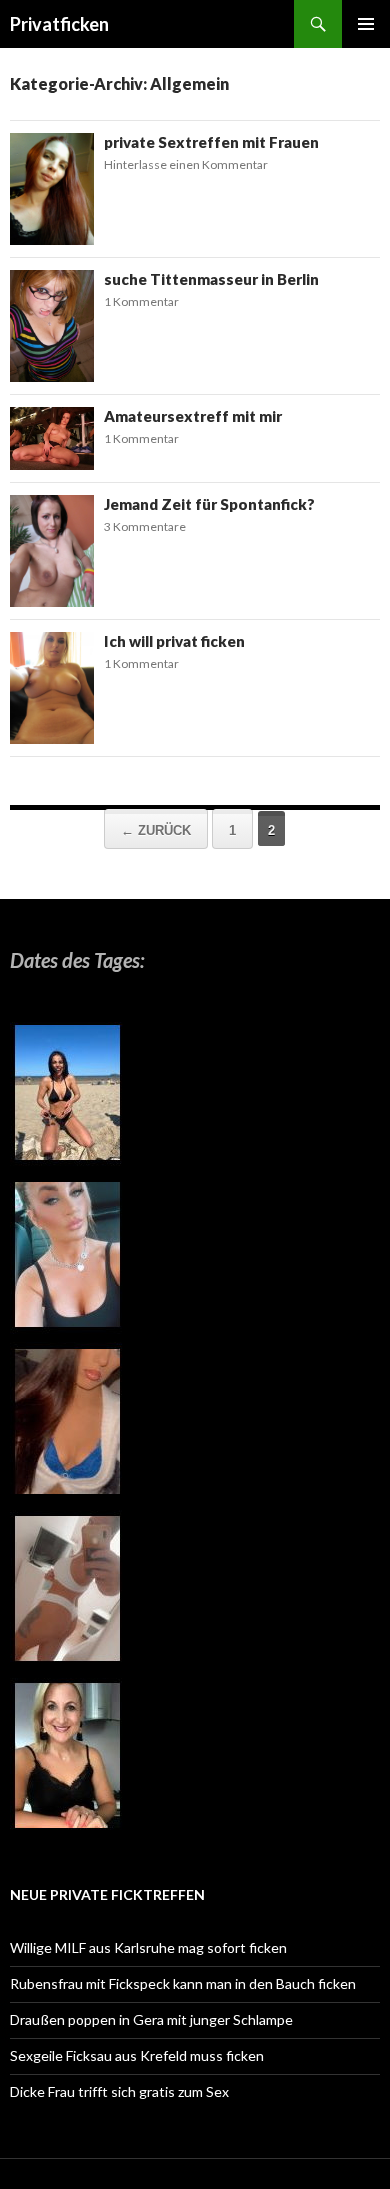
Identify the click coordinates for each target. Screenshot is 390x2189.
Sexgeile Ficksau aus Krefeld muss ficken (137, 2055)
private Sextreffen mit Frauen (211, 142)
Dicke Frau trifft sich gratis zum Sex (119, 2091)
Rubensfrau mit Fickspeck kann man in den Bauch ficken (183, 1983)
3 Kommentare (145, 526)
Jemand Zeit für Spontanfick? (209, 504)
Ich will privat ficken (174, 641)
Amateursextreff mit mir (193, 416)
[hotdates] (67, 1428)
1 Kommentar (141, 301)
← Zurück (156, 830)
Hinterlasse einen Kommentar (186, 164)
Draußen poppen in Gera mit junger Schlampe (151, 2019)
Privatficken (59, 24)
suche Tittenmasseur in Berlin (211, 279)
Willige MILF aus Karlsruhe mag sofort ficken (148, 1947)
